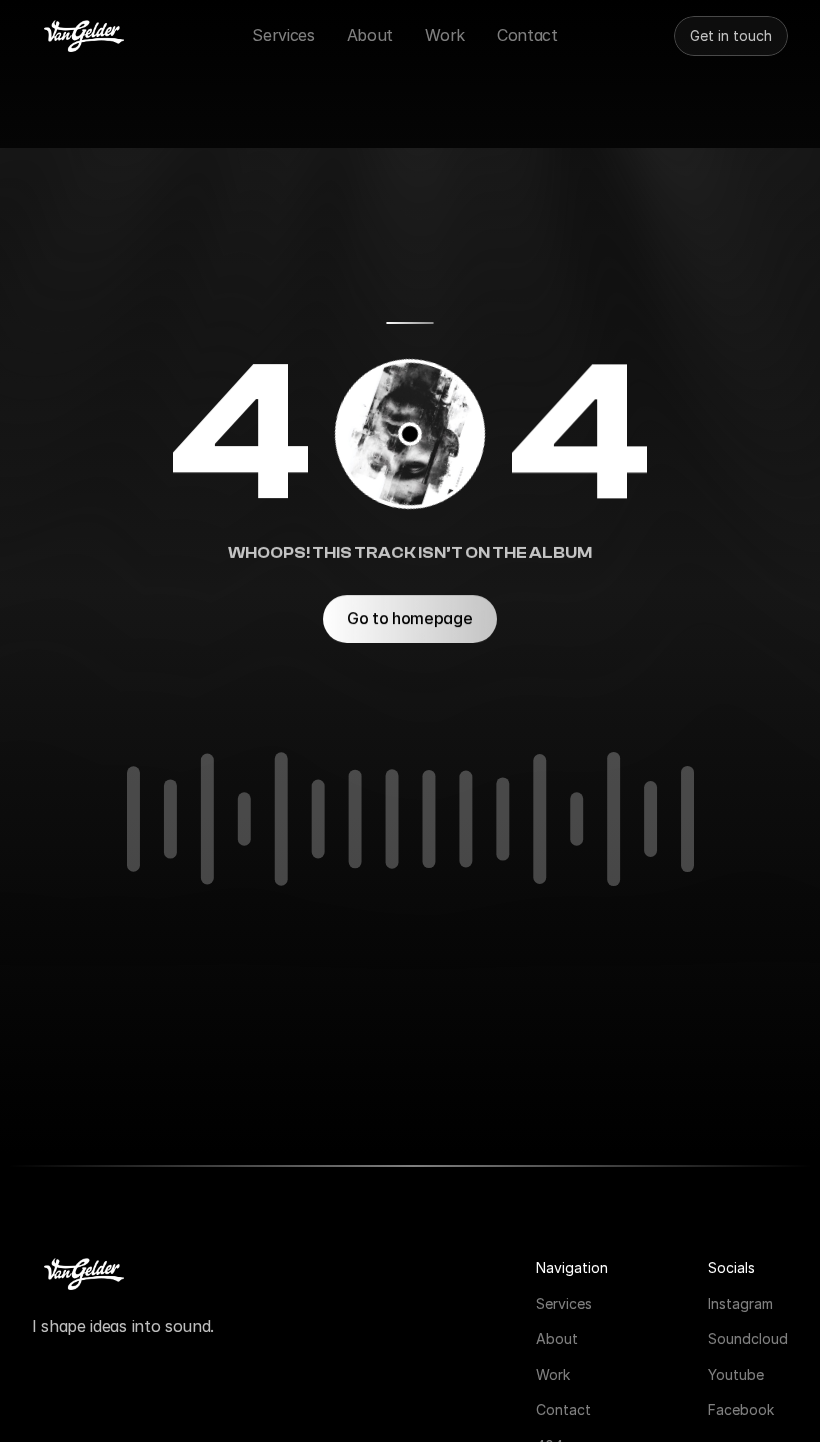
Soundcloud (748, 1338)
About (557, 1338)
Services (564, 1302)
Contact (563, 1409)
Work (553, 1373)
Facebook (741, 1409)
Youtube (736, 1373)
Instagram (740, 1302)
